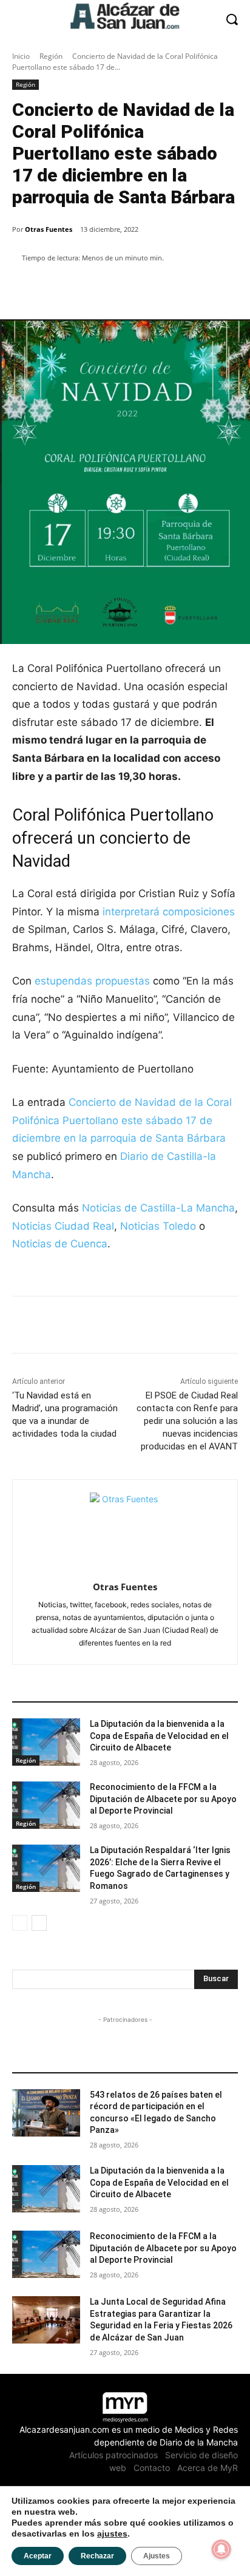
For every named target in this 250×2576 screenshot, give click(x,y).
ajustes (112, 2534)
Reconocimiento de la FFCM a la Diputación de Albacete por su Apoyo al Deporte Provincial (163, 1799)
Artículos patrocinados (113, 2455)
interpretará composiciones (167, 912)
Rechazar (97, 2556)
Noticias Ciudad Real (63, 1226)
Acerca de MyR (208, 2468)
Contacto (152, 2468)
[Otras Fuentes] (125, 1528)
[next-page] (39, 1923)
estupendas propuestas (94, 981)
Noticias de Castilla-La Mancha (158, 1208)
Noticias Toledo (158, 1226)
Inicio (21, 56)
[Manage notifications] (221, 2549)
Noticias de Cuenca (60, 1244)
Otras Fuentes (49, 229)
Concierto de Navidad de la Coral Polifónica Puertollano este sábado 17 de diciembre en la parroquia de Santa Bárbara (122, 1120)
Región (51, 56)
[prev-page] (20, 1923)
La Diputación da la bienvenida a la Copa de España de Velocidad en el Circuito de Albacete (159, 1736)
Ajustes (157, 2556)
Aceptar (38, 2556)
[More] (221, 289)
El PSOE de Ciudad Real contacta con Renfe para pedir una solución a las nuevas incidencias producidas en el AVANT (187, 1421)
